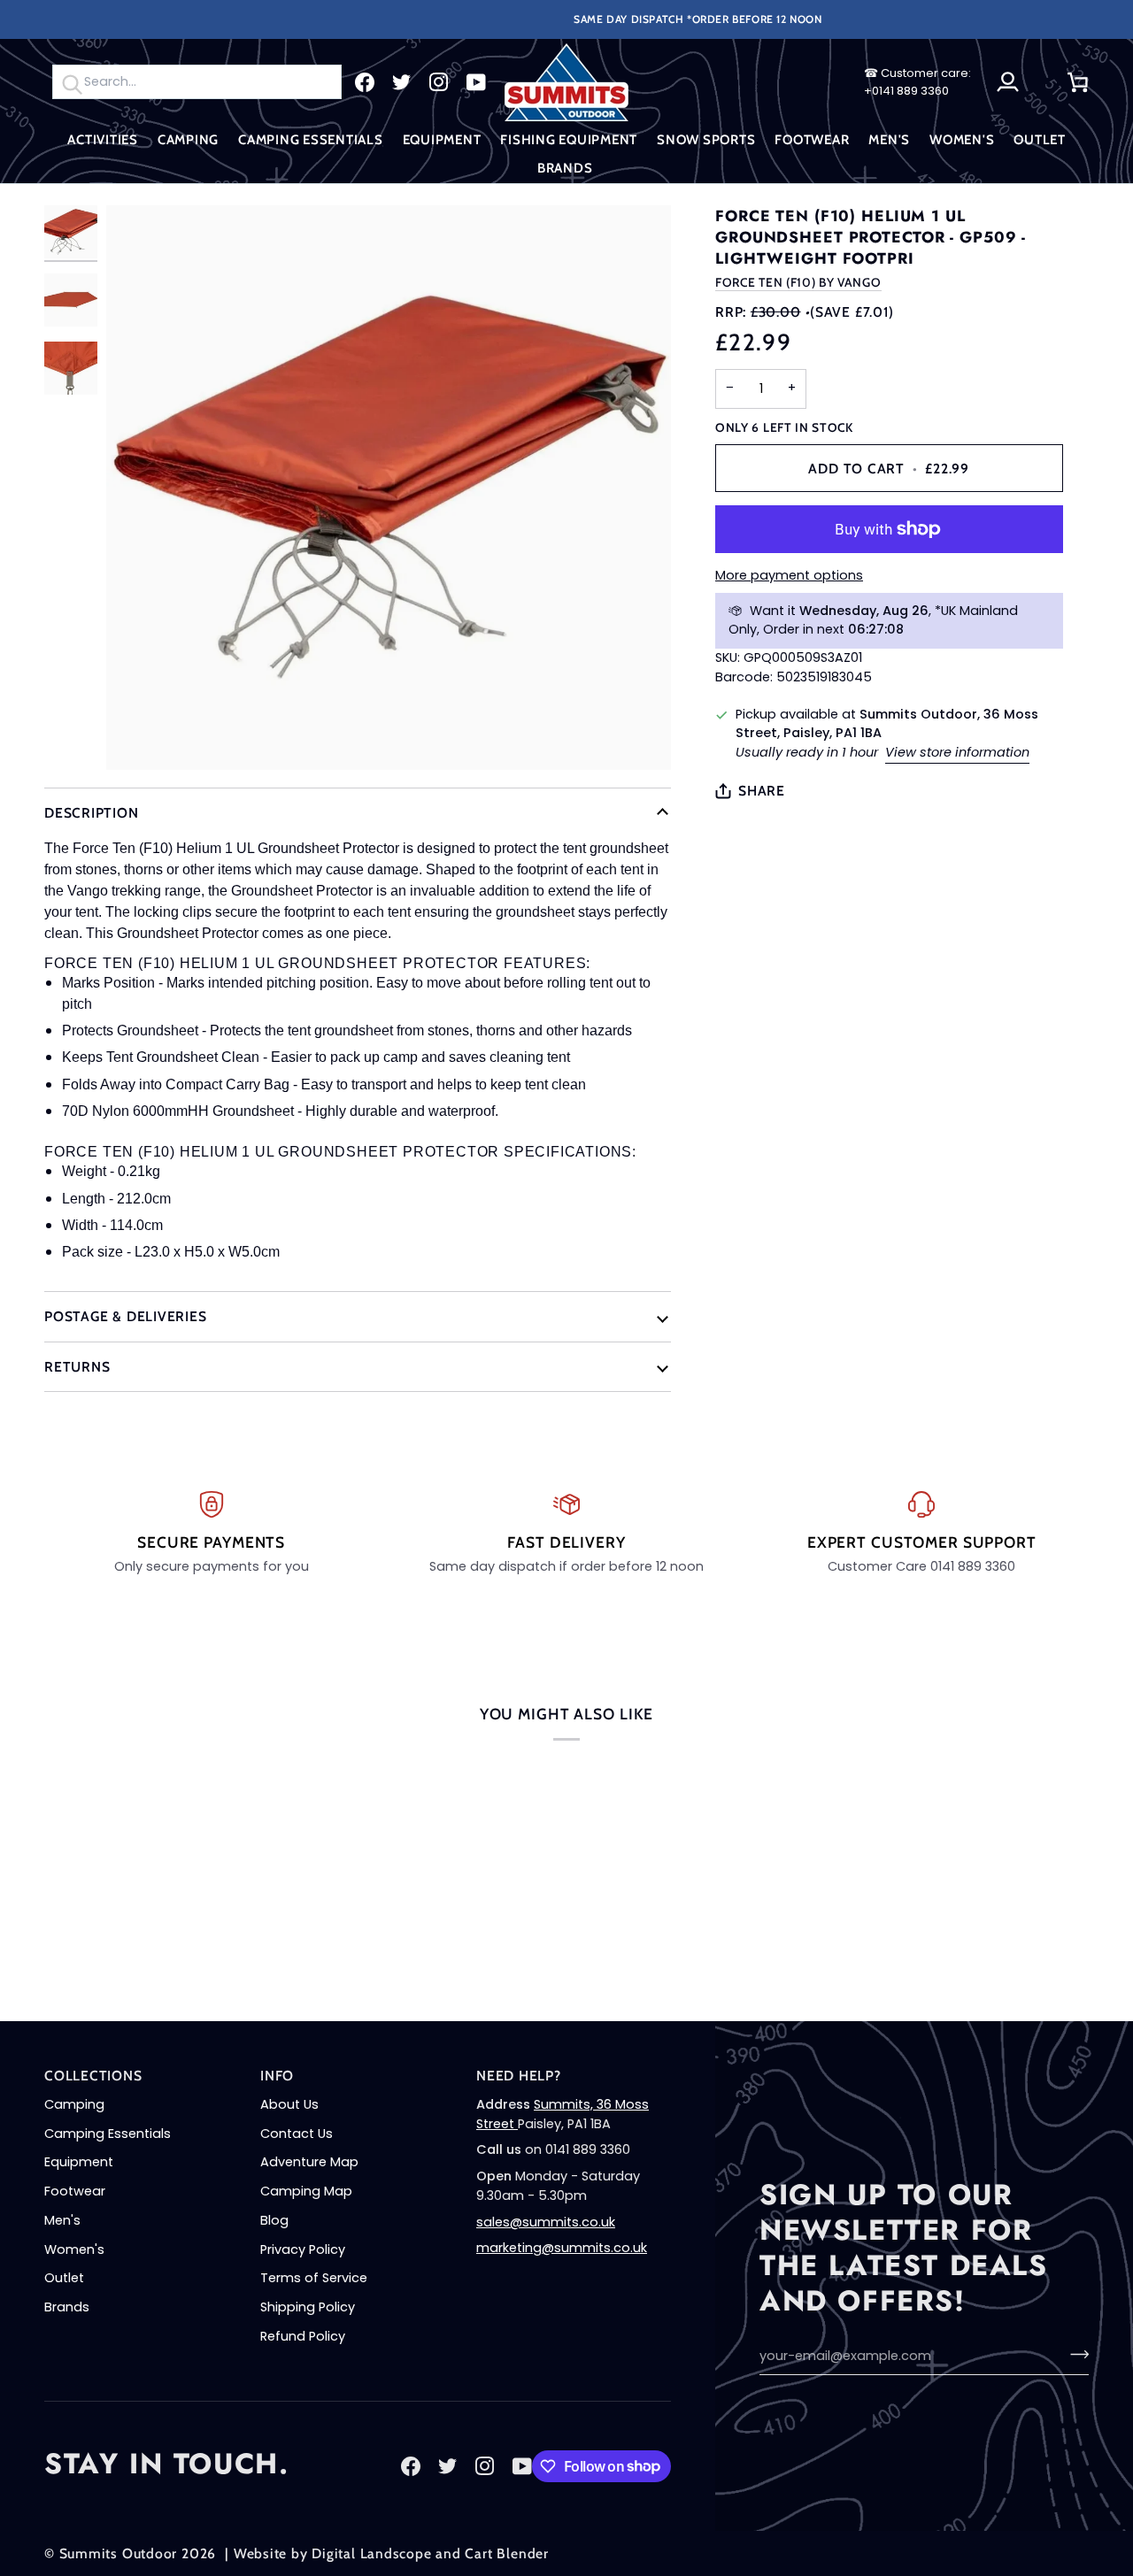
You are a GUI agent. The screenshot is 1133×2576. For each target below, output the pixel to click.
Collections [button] (93, 2076)
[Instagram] (439, 82)
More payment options (789, 575)
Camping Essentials (108, 2134)
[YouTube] (476, 82)
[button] (103, 140)
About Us (289, 2104)
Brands (67, 2307)
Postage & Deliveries (126, 1316)
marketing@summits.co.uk (562, 2248)
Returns (77, 1367)
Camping (74, 2104)
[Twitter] (402, 82)
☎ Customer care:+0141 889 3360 (917, 82)
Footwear (75, 2191)
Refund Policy (303, 2336)
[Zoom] (389, 488)
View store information (957, 752)
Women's (74, 2249)
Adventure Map (309, 2162)
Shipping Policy (308, 2307)
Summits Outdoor (119, 2553)
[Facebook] (365, 82)
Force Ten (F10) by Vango (798, 282)
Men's (62, 2220)
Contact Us (297, 2134)
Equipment (79, 2162)
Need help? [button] (519, 2076)
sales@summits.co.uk (546, 2222)
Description (92, 813)
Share (762, 791)
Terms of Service (314, 2278)
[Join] (1074, 2354)
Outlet (64, 2278)
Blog (274, 2220)
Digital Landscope (371, 2553)
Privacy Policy (303, 2249)
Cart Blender (506, 2553)
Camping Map (306, 2191)
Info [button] (277, 2076)
